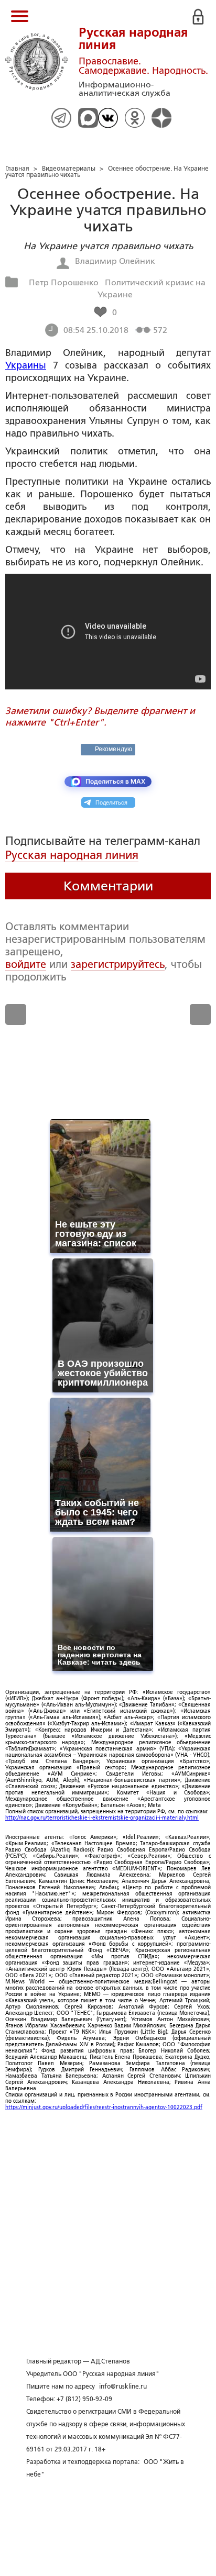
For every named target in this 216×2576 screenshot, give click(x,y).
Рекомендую (114, 749)
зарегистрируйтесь (118, 964)
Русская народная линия (72, 855)
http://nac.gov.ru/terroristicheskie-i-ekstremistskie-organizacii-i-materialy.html (102, 1818)
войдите (26, 964)
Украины (26, 365)
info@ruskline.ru (123, 2387)
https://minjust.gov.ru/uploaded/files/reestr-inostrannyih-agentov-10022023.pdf (104, 2107)
